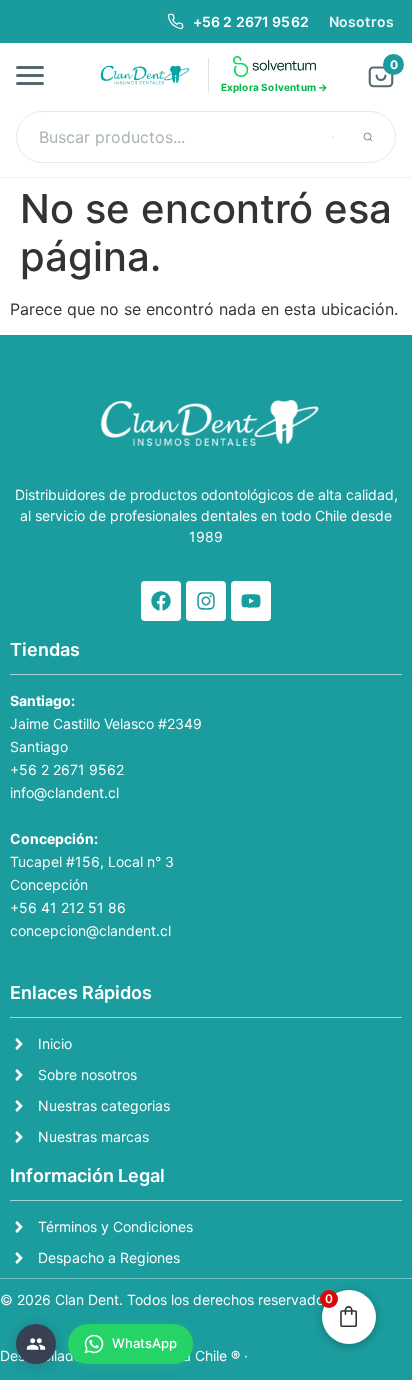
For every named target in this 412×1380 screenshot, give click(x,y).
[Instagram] (206, 601)
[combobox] (206, 137)
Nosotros (361, 21)
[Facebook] (161, 601)
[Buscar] (368, 137)
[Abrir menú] (36, 75)
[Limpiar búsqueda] (333, 137)
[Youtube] (251, 601)
